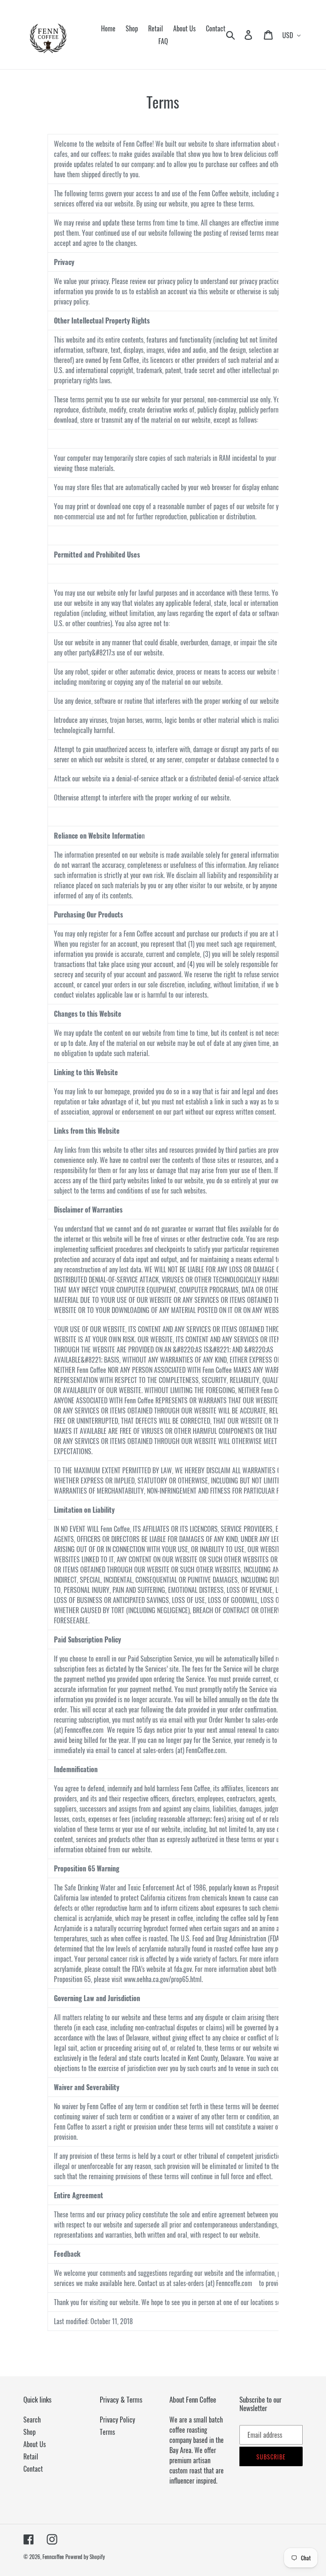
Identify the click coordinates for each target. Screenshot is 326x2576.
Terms (107, 2432)
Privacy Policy (117, 2420)
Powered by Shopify (85, 2556)
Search (32, 2420)
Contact (33, 2469)
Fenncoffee (53, 2556)
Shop (30, 2432)
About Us (35, 2444)
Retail (31, 2456)
